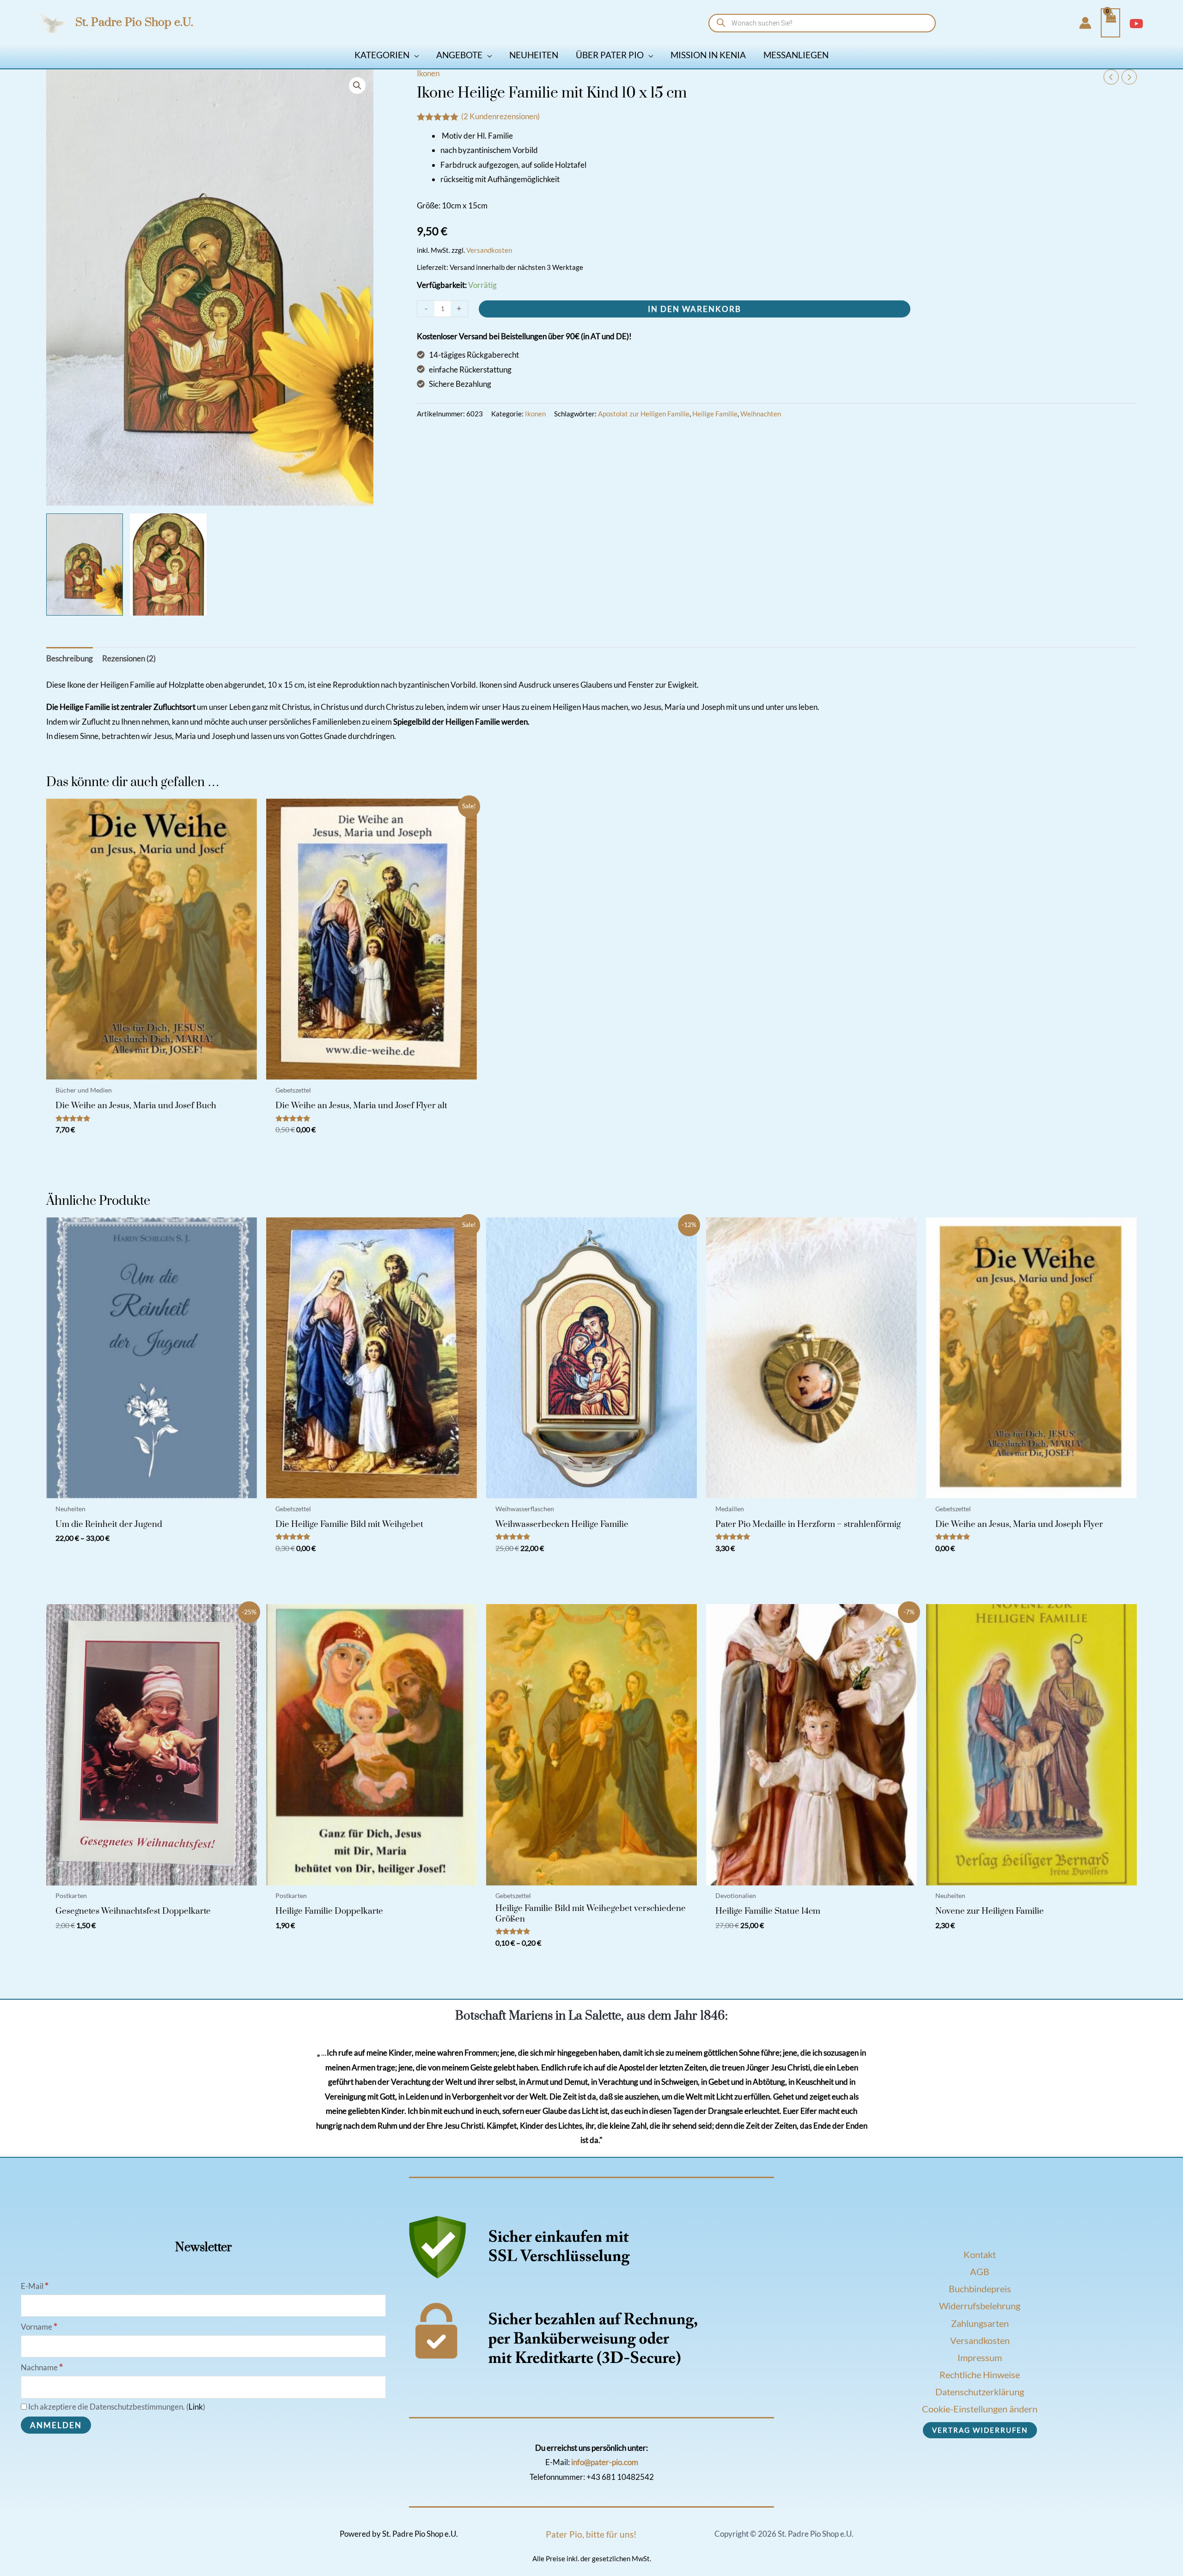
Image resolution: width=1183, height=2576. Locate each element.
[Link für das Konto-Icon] (1085, 23)
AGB (980, 2271)
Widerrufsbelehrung (980, 2306)
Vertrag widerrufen (980, 2430)
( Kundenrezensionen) (500, 116)
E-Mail (35, 2286)
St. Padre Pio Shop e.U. (134, 22)
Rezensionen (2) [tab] (129, 658)
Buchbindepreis (980, 2289)
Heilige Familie (715, 414)
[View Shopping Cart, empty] (1110, 23)
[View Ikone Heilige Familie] (85, 565)
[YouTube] (1136, 24)
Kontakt (980, 2254)
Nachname (42, 2367)
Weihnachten (761, 414)
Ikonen (428, 73)
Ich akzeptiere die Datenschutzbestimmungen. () (116, 2407)
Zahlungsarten (980, 2323)
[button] (414, 55)
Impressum (980, 2357)
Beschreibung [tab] (70, 658)
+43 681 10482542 (620, 2477)
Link (196, 2407)
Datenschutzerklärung (980, 2392)
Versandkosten (489, 250)
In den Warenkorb (695, 309)
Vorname (39, 2327)
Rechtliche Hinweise (980, 2375)
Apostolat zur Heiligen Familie (644, 414)
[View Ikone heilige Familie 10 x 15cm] (168, 565)
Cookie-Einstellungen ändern (980, 2409)
